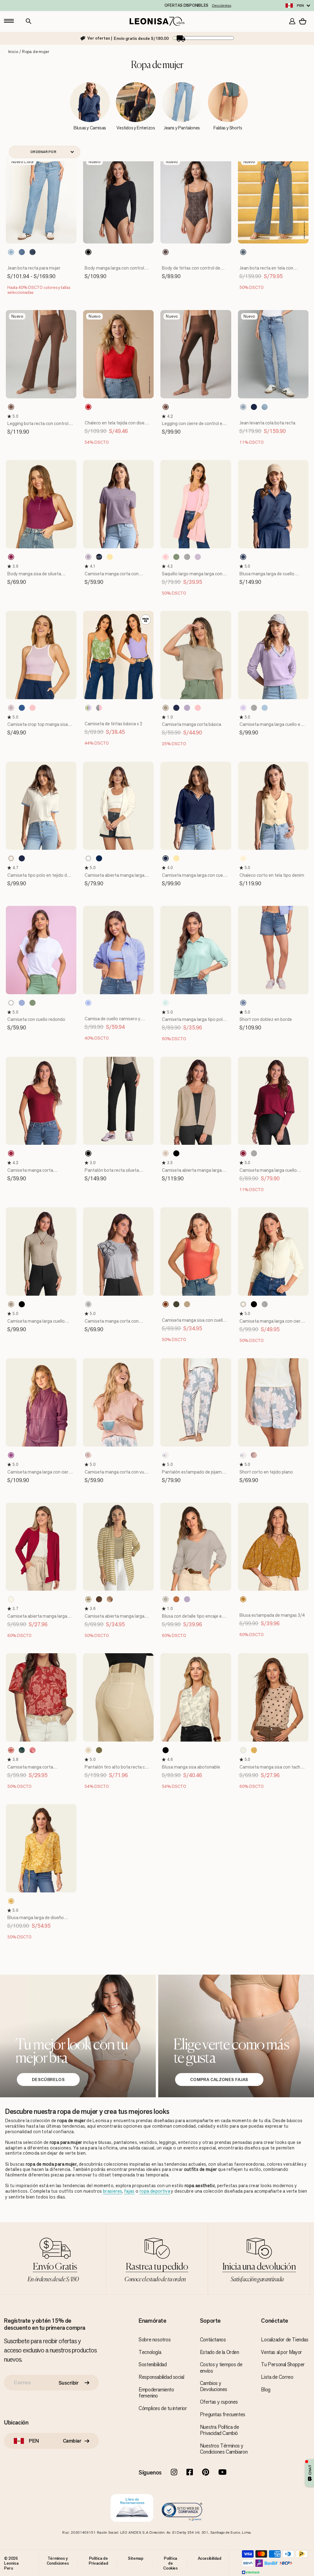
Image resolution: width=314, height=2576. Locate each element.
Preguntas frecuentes (223, 2414)
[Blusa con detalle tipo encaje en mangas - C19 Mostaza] (176, 1599)
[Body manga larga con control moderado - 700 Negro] (88, 252)
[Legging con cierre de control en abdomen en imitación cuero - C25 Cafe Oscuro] (166, 407)
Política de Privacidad (98, 2561)
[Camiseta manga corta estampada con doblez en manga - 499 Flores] (33, 1750)
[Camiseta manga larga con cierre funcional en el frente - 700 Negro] (254, 1304)
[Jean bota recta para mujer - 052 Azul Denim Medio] (22, 252)
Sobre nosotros (155, 2340)
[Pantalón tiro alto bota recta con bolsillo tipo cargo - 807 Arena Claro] (88, 1750)
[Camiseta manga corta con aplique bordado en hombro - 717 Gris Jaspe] (88, 1304)
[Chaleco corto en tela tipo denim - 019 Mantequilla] (243, 858)
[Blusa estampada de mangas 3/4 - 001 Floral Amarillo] (243, 1599)
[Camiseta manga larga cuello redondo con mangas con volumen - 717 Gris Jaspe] (254, 1153)
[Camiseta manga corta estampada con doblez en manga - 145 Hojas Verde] (22, 1750)
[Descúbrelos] (78, 2036)
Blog (266, 2390)
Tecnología (150, 2352)
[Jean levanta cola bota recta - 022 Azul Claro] (243, 407)
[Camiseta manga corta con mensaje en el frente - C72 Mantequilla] (110, 557)
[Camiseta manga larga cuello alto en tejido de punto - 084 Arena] (11, 1304)
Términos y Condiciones (58, 2561)
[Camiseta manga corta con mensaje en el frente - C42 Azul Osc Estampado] (99, 557)
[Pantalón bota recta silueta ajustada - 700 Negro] (88, 1153)
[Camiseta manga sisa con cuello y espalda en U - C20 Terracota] (166, 1304)
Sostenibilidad (153, 2364)
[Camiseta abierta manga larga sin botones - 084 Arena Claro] (166, 1153)
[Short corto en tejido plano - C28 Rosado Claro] (254, 1455)
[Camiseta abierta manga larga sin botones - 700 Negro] (176, 1153)
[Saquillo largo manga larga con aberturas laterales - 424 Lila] (198, 557)
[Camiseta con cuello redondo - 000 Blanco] (11, 1003)
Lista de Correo (277, 2377)
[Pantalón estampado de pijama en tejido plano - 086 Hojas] (166, 1455)
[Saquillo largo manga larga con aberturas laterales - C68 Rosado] (166, 557)
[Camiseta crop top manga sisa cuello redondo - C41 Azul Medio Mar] (22, 708)
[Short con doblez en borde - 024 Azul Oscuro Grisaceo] (243, 1003)
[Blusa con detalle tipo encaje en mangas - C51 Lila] (187, 1599)
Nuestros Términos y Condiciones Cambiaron (224, 2449)
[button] (10, 416)
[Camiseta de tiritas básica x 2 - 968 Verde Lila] (88, 708)
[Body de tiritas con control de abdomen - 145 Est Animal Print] (166, 252)
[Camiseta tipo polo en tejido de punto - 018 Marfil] (11, 858)
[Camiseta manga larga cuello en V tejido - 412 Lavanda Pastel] (243, 708)
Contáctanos (213, 2340)
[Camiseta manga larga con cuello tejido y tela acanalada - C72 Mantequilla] (176, 858)
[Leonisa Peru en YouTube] (222, 2473)
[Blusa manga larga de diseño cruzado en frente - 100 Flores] (11, 1901)
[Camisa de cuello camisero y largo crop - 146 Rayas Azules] (88, 1003)
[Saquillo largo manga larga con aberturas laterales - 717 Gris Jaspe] (187, 557)
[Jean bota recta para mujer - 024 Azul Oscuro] (33, 252)
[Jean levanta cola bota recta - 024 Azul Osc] (254, 407)
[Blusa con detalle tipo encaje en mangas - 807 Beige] (166, 1599)
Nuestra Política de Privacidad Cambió (219, 2430)
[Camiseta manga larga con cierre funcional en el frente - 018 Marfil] (243, 1304)
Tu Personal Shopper (283, 2364)
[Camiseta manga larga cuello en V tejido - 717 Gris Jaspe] (254, 708)
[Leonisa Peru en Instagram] (174, 2473)
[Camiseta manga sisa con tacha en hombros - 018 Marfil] (243, 1750)
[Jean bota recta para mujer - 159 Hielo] (11, 252)
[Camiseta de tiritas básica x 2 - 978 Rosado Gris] (99, 708)
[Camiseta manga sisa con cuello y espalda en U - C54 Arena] (187, 1304)
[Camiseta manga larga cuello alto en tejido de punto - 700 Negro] (22, 1304)
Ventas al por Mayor (281, 2352)
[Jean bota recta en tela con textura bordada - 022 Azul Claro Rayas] (243, 252)
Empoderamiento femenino (156, 2393)
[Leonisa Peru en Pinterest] (206, 2473)
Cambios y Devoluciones (214, 2386)
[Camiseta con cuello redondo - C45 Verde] (33, 1003)
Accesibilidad (210, 2558)
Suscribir (69, 2383)
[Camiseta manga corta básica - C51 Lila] (187, 708)
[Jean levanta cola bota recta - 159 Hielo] (265, 407)
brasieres (113, 2191)
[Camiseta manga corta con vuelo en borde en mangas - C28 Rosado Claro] (88, 1455)
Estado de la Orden (220, 2352)
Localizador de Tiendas (285, 2340)
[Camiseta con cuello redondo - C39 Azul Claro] (22, 1003)
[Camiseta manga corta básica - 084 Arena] (166, 708)
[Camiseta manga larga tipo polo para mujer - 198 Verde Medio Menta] (166, 1003)
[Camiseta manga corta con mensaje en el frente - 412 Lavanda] (88, 557)
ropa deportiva (155, 2191)
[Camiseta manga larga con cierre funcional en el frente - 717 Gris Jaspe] (265, 1304)
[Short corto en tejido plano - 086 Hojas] (243, 1455)
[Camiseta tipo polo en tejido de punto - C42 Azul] (22, 858)
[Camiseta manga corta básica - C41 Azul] (176, 708)
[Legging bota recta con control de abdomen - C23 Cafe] (11, 407)
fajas (129, 2191)
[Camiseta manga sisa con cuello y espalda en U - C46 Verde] (176, 1304)
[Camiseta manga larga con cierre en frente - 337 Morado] (11, 1455)
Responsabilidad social (161, 2377)
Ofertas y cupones (219, 2402)
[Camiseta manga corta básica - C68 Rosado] (198, 708)
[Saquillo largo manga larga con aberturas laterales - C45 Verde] (176, 557)
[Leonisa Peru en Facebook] (190, 2473)
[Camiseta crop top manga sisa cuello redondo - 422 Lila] (11, 708)
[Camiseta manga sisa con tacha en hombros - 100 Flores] (254, 1750)
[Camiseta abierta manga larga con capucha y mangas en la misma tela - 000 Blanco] (88, 858)
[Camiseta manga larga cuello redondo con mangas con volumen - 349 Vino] (243, 1153)
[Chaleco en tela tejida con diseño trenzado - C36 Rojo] (88, 407)
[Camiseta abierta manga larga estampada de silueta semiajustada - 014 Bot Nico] (110, 1599)
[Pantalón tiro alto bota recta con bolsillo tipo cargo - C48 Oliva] (99, 1750)
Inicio (13, 52)
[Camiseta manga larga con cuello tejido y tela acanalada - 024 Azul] (166, 858)
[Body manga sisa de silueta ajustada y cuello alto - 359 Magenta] (11, 557)
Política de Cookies (170, 2563)
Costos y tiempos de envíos (221, 2367)
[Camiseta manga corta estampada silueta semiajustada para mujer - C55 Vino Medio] (11, 1153)
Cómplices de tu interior (163, 2408)
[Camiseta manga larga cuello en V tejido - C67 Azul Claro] (265, 708)
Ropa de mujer (36, 52)
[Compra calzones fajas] (236, 2036)
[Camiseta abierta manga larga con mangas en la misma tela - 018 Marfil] (11, 1599)
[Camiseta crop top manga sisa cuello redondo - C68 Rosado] (33, 708)
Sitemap (136, 2558)
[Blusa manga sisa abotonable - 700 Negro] (166, 1750)
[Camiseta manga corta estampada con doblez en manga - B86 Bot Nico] (11, 1750)
